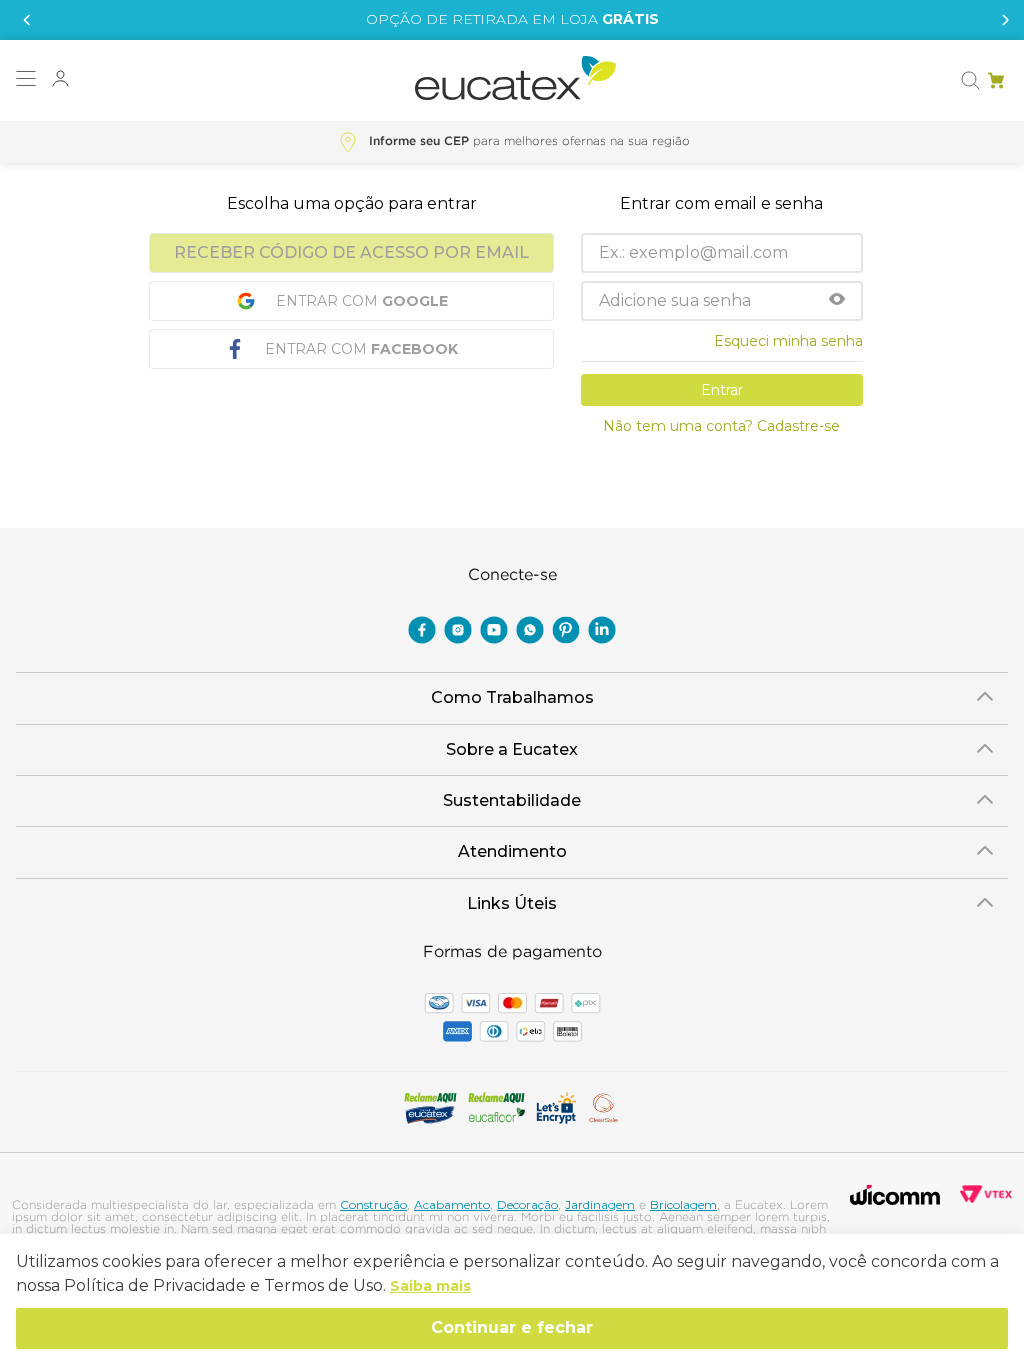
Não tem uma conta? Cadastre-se (721, 426)
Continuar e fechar (512, 1327)
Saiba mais (430, 1286)
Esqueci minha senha (788, 341)
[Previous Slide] (24, 20)
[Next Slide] (1000, 20)
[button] (26, 80)
